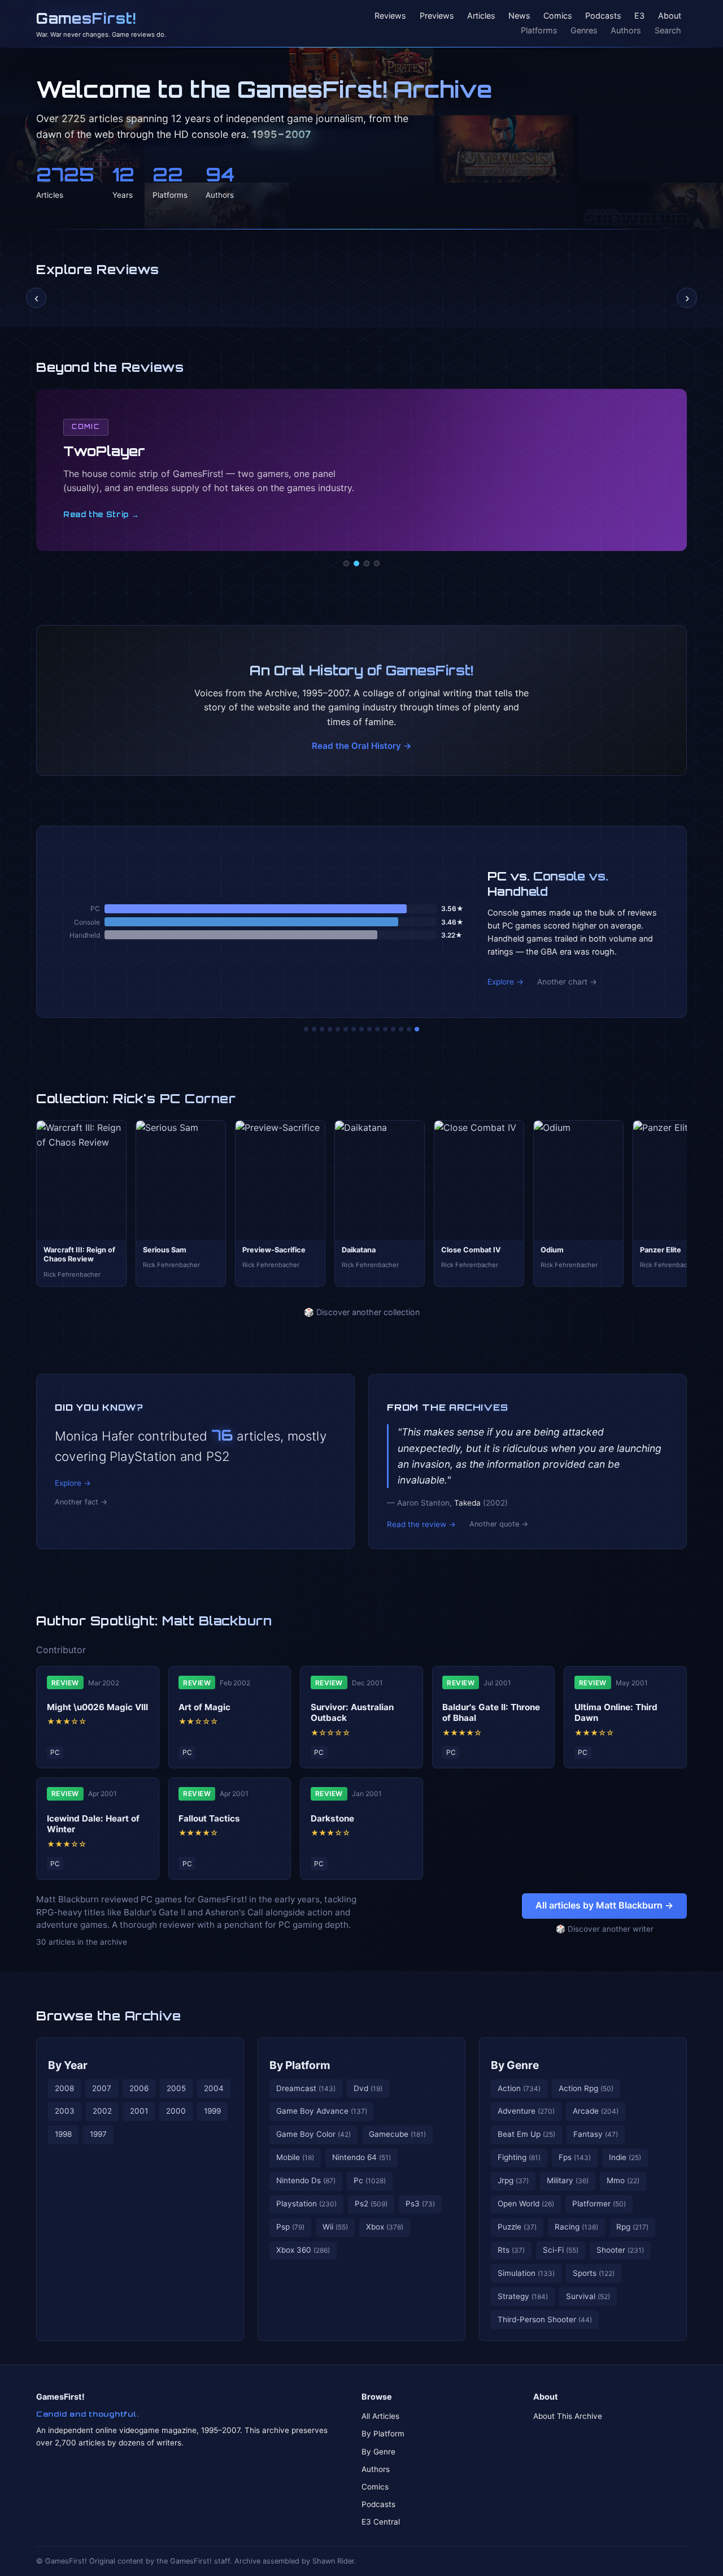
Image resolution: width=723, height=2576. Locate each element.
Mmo (623, 2180)
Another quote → (499, 1524)
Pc (370, 2180)
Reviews (390, 16)
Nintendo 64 (361, 2157)
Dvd (368, 2088)
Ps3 (420, 2204)
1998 (63, 2134)
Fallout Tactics (209, 1818)
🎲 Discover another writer (605, 1929)
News (519, 16)
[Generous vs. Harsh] (369, 1029)
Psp (290, 2227)
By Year (68, 2065)
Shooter (620, 2250)
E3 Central (381, 2522)
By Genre (515, 2065)
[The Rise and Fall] (338, 1029)
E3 (639, 16)
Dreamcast (306, 2088)
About (670, 16)
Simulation (526, 2273)
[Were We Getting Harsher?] (314, 1029)
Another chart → (567, 982)
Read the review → (421, 1524)
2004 (214, 2088)
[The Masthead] (361, 1029)
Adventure (526, 2111)
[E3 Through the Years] (377, 1029)
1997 (98, 2134)
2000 (176, 2111)
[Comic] (356, 563)
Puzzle (517, 2227)
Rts (511, 2250)
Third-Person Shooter (545, 2319)
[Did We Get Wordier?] (385, 1029)
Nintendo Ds (306, 2180)
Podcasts (603, 16)
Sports (594, 2273)
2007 (102, 2088)
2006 (139, 2088)
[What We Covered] (346, 1029)
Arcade (596, 2111)
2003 (65, 2111)
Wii (335, 2227)
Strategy (523, 2296)
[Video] (367, 563)
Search (668, 30)
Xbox (385, 2227)
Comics (558, 16)
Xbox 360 (303, 2250)
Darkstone (332, 1818)
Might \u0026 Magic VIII (97, 1707)
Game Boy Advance (322, 2111)
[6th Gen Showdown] (354, 1029)
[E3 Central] (377, 563)
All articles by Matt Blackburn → (604, 1905)
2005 (176, 2088)
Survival (588, 2296)
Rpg (632, 2227)
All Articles (380, 2416)
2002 (102, 2111)
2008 (64, 2088)
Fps (575, 2157)
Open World (526, 2204)
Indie (625, 2157)
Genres (584, 30)
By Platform (300, 2065)
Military (568, 2180)
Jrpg (513, 2180)
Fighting (519, 2157)
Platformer (599, 2204)
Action (519, 2088)
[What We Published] (409, 1029)
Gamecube (397, 2134)
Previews (437, 16)
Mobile (295, 2157)
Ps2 (371, 2204)
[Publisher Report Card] (322, 1029)
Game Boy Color (313, 2134)
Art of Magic (204, 1707)
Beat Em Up (526, 2134)
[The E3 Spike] (393, 1029)
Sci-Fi (561, 2250)
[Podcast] (346, 563)
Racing (576, 2227)
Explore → (506, 982)
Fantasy (596, 2134)
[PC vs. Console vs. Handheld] (417, 1029)
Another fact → (81, 1502)
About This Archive (568, 2416)
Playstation (306, 2204)
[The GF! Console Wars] (306, 1029)
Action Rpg (586, 2088)
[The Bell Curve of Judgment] (330, 1029)
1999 (212, 2111)
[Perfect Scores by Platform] (401, 1029)
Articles (481, 16)
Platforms (539, 30)
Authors (626, 30)
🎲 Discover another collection (362, 1312)
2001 (139, 2111)
